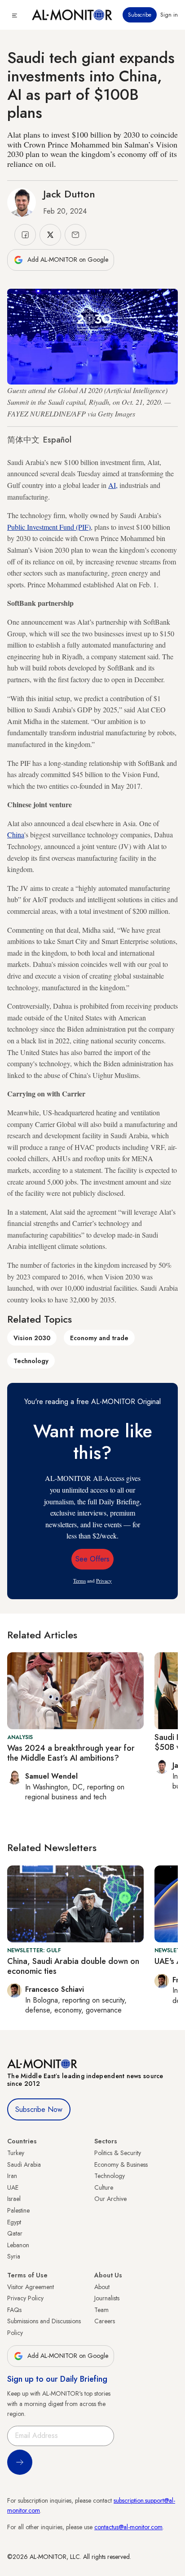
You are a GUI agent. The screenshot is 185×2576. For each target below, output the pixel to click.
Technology (31, 1361)
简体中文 (23, 440)
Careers (105, 2321)
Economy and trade (99, 1338)
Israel (14, 2199)
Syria (14, 2256)
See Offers (92, 1559)
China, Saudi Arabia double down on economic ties (73, 1966)
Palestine (18, 2210)
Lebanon (18, 2245)
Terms (79, 1581)
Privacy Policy (25, 2298)
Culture (104, 2187)
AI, (113, 485)
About (102, 2287)
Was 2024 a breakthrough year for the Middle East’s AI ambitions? (71, 1753)
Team (101, 2310)
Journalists (107, 2298)
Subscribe (140, 15)
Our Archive (110, 2199)
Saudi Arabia (24, 2165)
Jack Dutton (69, 194)
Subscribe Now (39, 2109)
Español (57, 440)
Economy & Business (121, 2165)
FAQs (14, 2310)
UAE (13, 2187)
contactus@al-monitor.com (128, 2527)
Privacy (104, 1581)
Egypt (14, 2222)
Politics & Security (118, 2153)
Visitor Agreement (31, 2287)
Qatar (15, 2233)
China (16, 834)
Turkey (16, 2153)
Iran (12, 2176)
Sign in (169, 15)
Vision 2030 (32, 1338)
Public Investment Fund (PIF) (49, 527)
